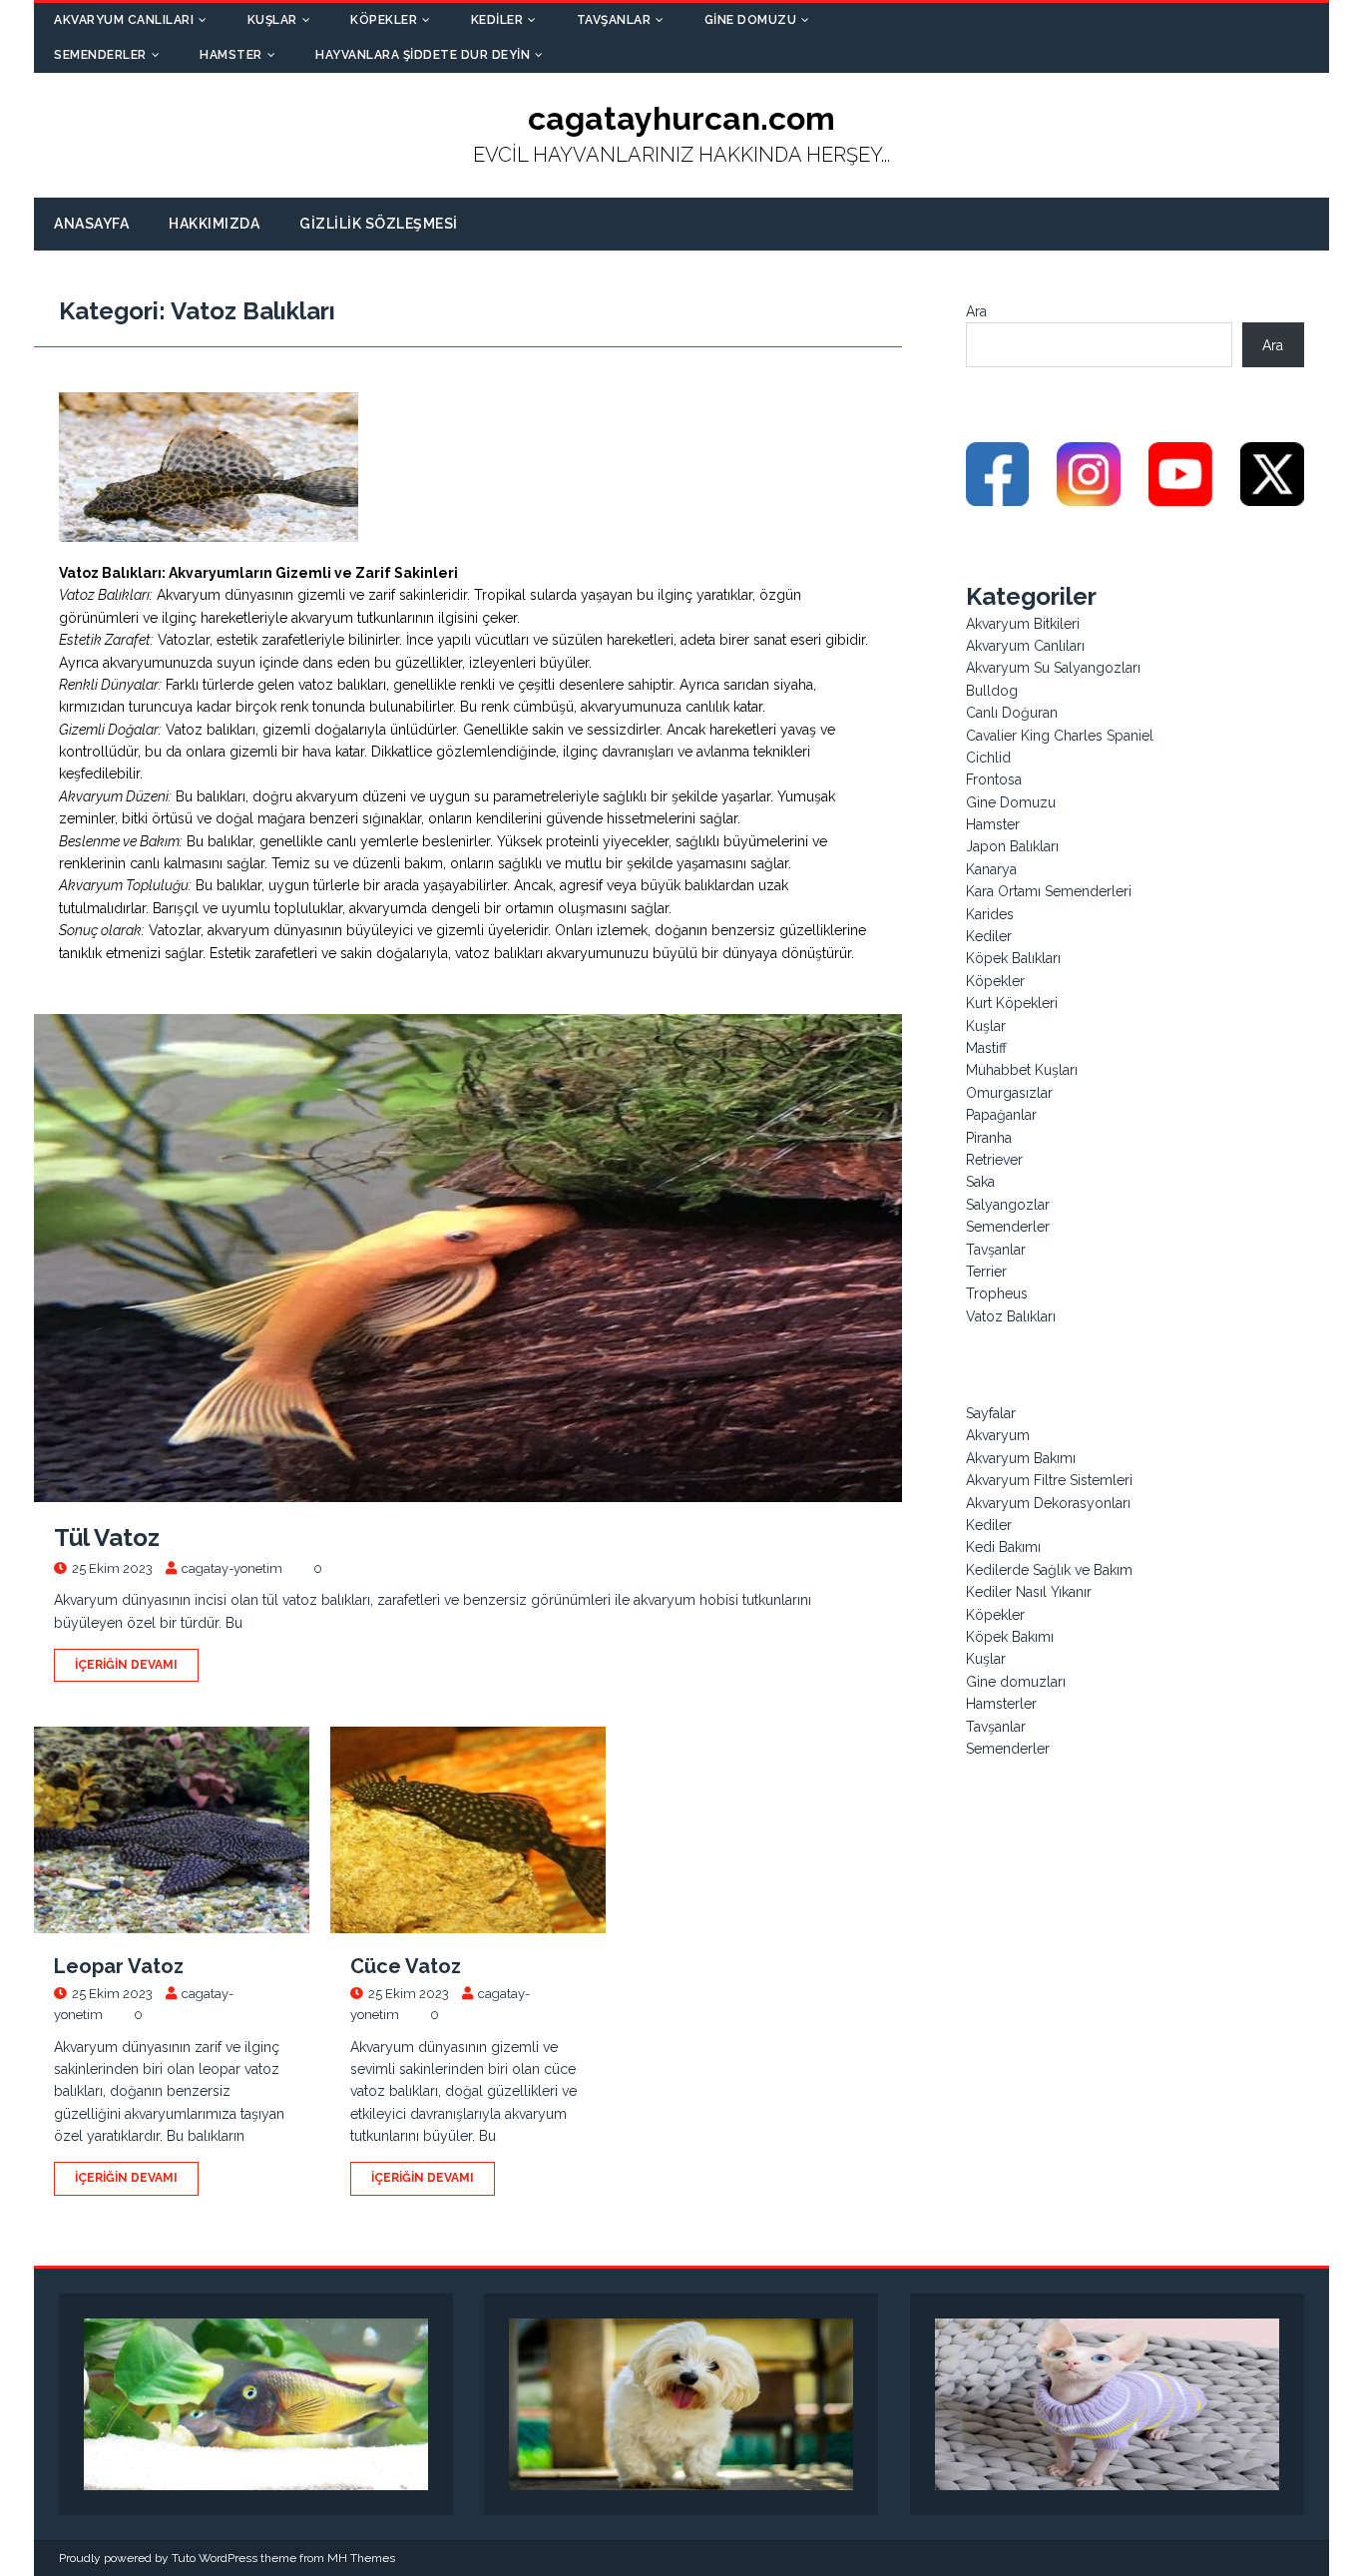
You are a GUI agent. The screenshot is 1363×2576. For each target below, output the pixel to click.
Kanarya (991, 869)
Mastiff (986, 1048)
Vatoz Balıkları (1011, 1316)
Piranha (989, 1138)
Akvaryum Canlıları (124, 20)
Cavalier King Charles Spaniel (1060, 736)
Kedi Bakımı (1003, 1547)
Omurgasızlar (1009, 1093)
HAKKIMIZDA (214, 224)
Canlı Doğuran (1012, 713)
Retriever (994, 1160)
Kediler (497, 20)
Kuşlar (272, 20)
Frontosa (994, 779)
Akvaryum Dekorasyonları (1048, 1503)
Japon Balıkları (1012, 846)
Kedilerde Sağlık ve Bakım (1049, 1570)
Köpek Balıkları (1013, 958)
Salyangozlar (1008, 1205)
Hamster (231, 55)
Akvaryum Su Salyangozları (1053, 668)
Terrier (986, 1272)
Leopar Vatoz (119, 1966)
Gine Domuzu (751, 20)
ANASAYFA (91, 224)
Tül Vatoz (107, 1538)
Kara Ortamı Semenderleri (1049, 891)
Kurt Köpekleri (1012, 1003)
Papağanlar (1001, 1115)
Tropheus (997, 1293)
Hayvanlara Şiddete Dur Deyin (423, 55)
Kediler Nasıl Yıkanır (1029, 1592)
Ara (976, 311)
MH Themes (361, 2558)
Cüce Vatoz (406, 1966)
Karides (990, 914)
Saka (980, 1182)
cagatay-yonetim (232, 1568)
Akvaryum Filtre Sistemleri (1049, 1480)
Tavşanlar (614, 20)
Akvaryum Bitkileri (1023, 624)
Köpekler (384, 20)
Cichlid (988, 758)
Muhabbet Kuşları (1022, 1070)
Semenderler (100, 55)
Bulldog (992, 691)
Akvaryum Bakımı (1021, 1458)
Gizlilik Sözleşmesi (379, 224)
